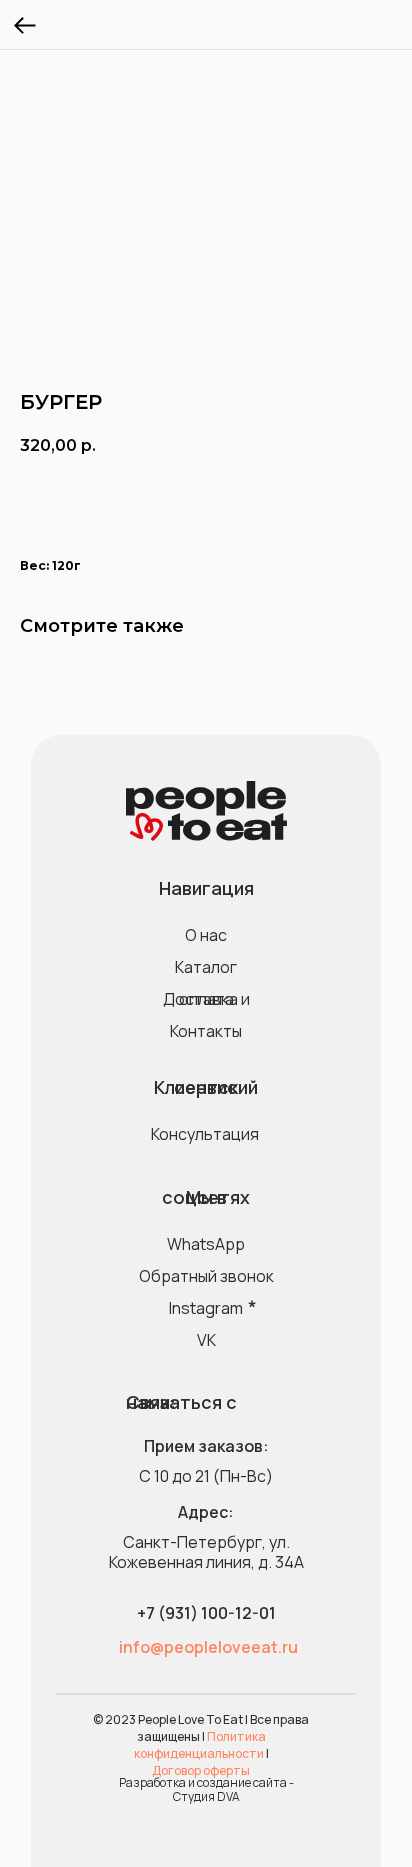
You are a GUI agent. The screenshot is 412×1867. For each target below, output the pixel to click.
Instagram (206, 1308)
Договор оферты (201, 1770)
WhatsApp (206, 1244)
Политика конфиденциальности (200, 1745)
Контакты (206, 1031)
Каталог (206, 967)
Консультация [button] (205, 1134)
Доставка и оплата (206, 999)
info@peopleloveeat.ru (208, 1647)
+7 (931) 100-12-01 (206, 1613)
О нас (206, 935)
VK (206, 1340)
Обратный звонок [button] (206, 1276)
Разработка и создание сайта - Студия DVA (206, 1789)
